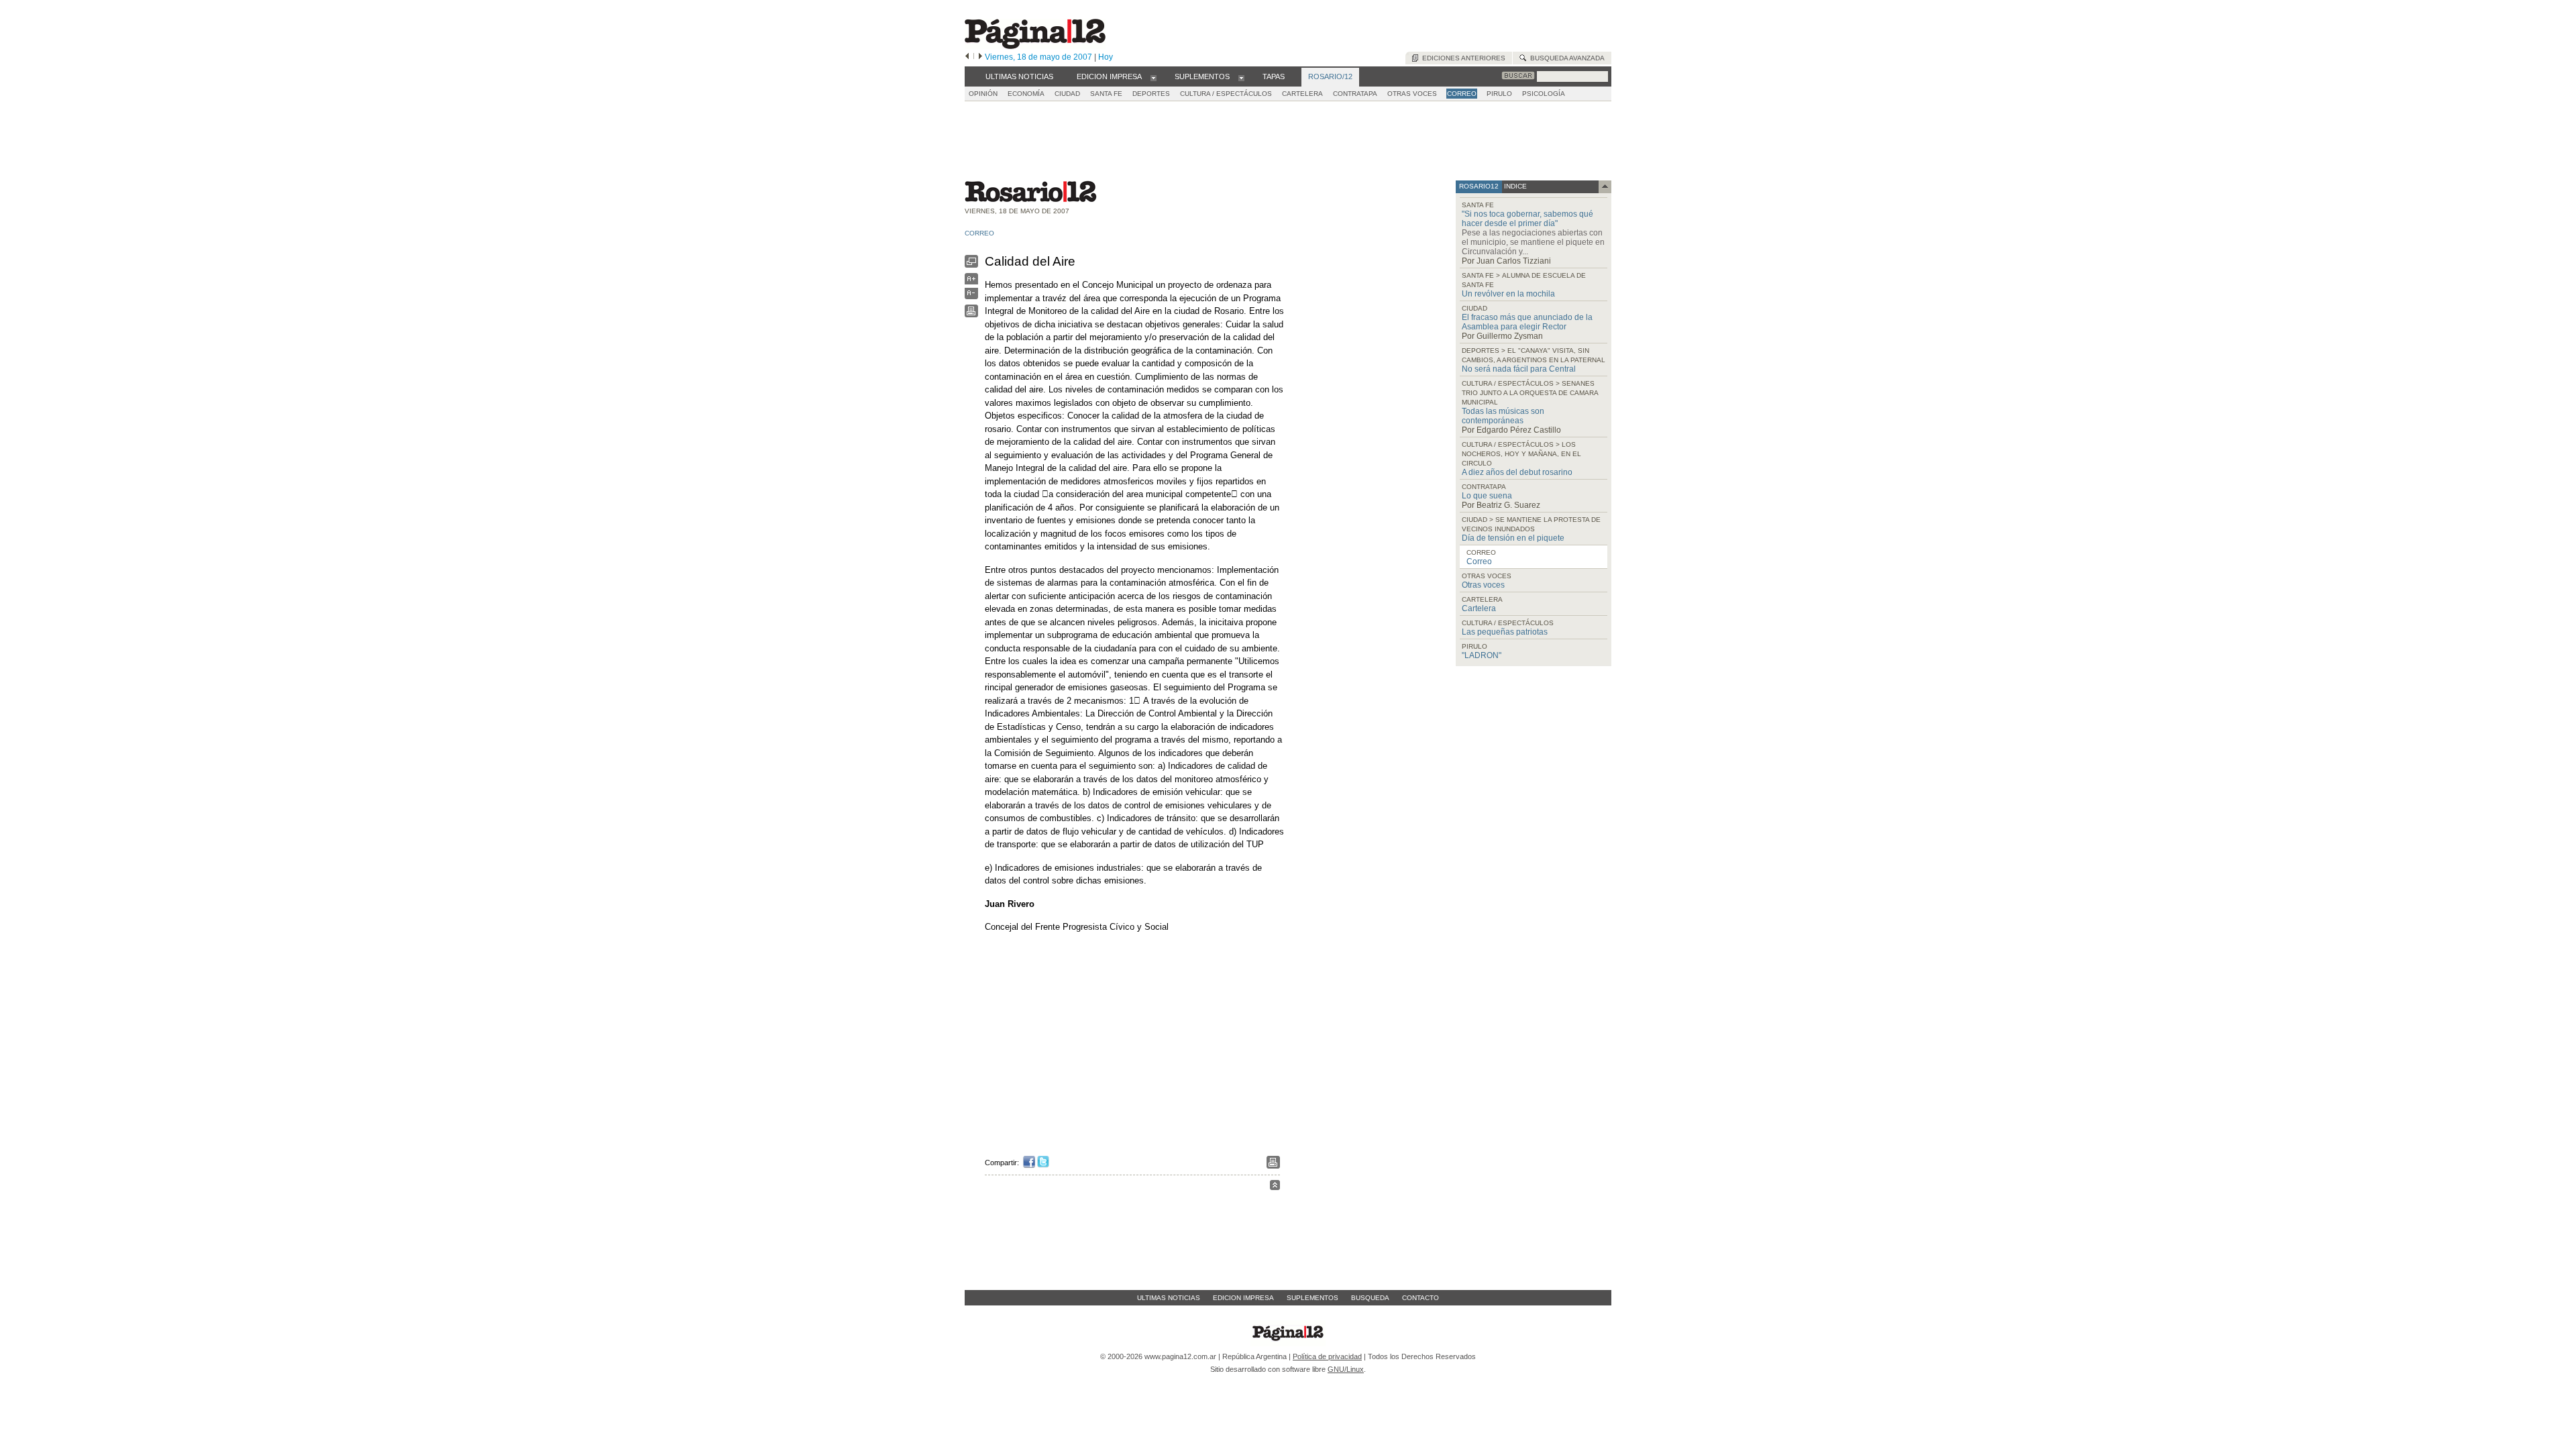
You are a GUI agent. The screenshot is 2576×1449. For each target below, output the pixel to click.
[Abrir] (1153, 77)
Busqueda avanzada (1565, 58)
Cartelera (1479, 608)
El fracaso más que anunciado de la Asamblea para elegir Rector (1527, 322)
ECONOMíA (1026, 94)
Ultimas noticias (1169, 1298)
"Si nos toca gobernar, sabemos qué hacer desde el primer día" (1527, 219)
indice (1514, 186)
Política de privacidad (1327, 1356)
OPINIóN (983, 94)
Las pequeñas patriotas (1505, 632)
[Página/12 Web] (1035, 46)
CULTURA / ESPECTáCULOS (1226, 94)
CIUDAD (1067, 94)
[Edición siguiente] (980, 57)
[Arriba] (1275, 1187)
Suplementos (1312, 1298)
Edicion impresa (1243, 1298)
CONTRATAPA (1355, 94)
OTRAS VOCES (1412, 94)
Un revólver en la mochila (1508, 294)
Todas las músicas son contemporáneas (1503, 416)
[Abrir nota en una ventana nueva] (971, 265)
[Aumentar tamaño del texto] (971, 282)
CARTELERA (1302, 94)
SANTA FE (1106, 94)
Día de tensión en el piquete (1513, 538)
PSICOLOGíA (1544, 94)
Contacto (1420, 1298)
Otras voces (1483, 585)
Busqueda (1370, 1298)
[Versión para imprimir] (971, 314)
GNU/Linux (1346, 1369)
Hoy (1106, 57)
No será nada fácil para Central (1519, 369)
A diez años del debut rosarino (1517, 472)
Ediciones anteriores (1462, 58)
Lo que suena (1487, 496)
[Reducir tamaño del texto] (971, 296)
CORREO (1462, 94)
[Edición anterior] (967, 57)
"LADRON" (1482, 655)
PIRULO (1499, 94)
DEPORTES (1151, 94)
